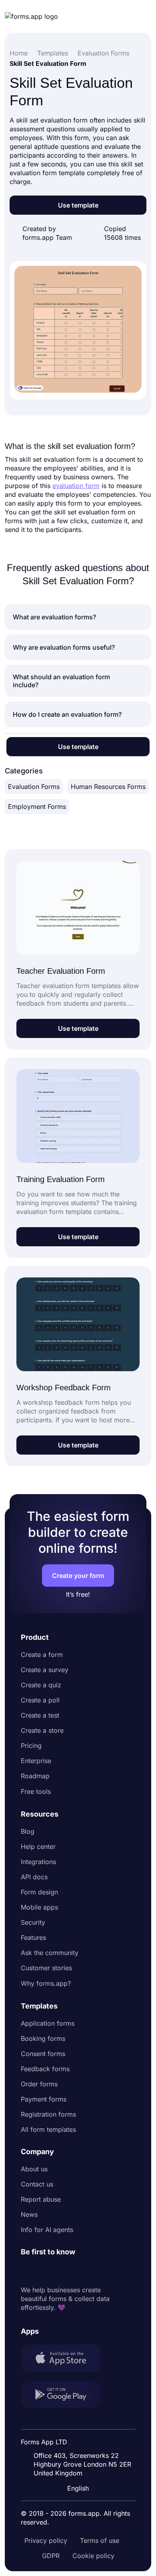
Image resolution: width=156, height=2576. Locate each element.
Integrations (38, 1862)
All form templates (48, 2129)
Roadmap (35, 1776)
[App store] (66, 2359)
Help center (38, 1846)
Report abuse (41, 2199)
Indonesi (79, 2421)
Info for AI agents (47, 2230)
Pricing (31, 1746)
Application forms (48, 2023)
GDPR (51, 2556)
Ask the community (50, 1953)
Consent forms (43, 2054)
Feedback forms (45, 2069)
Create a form (42, 1655)
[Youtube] (80, 2271)
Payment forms (44, 2099)
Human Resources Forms (108, 787)
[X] (62, 2271)
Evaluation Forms (34, 787)
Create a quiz (41, 1685)
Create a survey (45, 1670)
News (29, 2214)
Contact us (37, 2184)
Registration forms (48, 2114)
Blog (28, 1831)
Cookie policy (93, 2556)
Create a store (42, 1730)
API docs (34, 1877)
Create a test (40, 1715)
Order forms (39, 2084)
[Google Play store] (66, 2395)
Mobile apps (39, 1907)
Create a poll (40, 1700)
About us (34, 2169)
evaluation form (76, 486)
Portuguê (80, 2436)
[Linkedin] (27, 2271)
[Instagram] (45, 2271)
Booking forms (43, 2038)
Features (33, 1937)
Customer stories (46, 1968)
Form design (39, 1892)
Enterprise (36, 1761)
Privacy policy (46, 2540)
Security (33, 1922)
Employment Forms (37, 807)
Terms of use (100, 2540)
